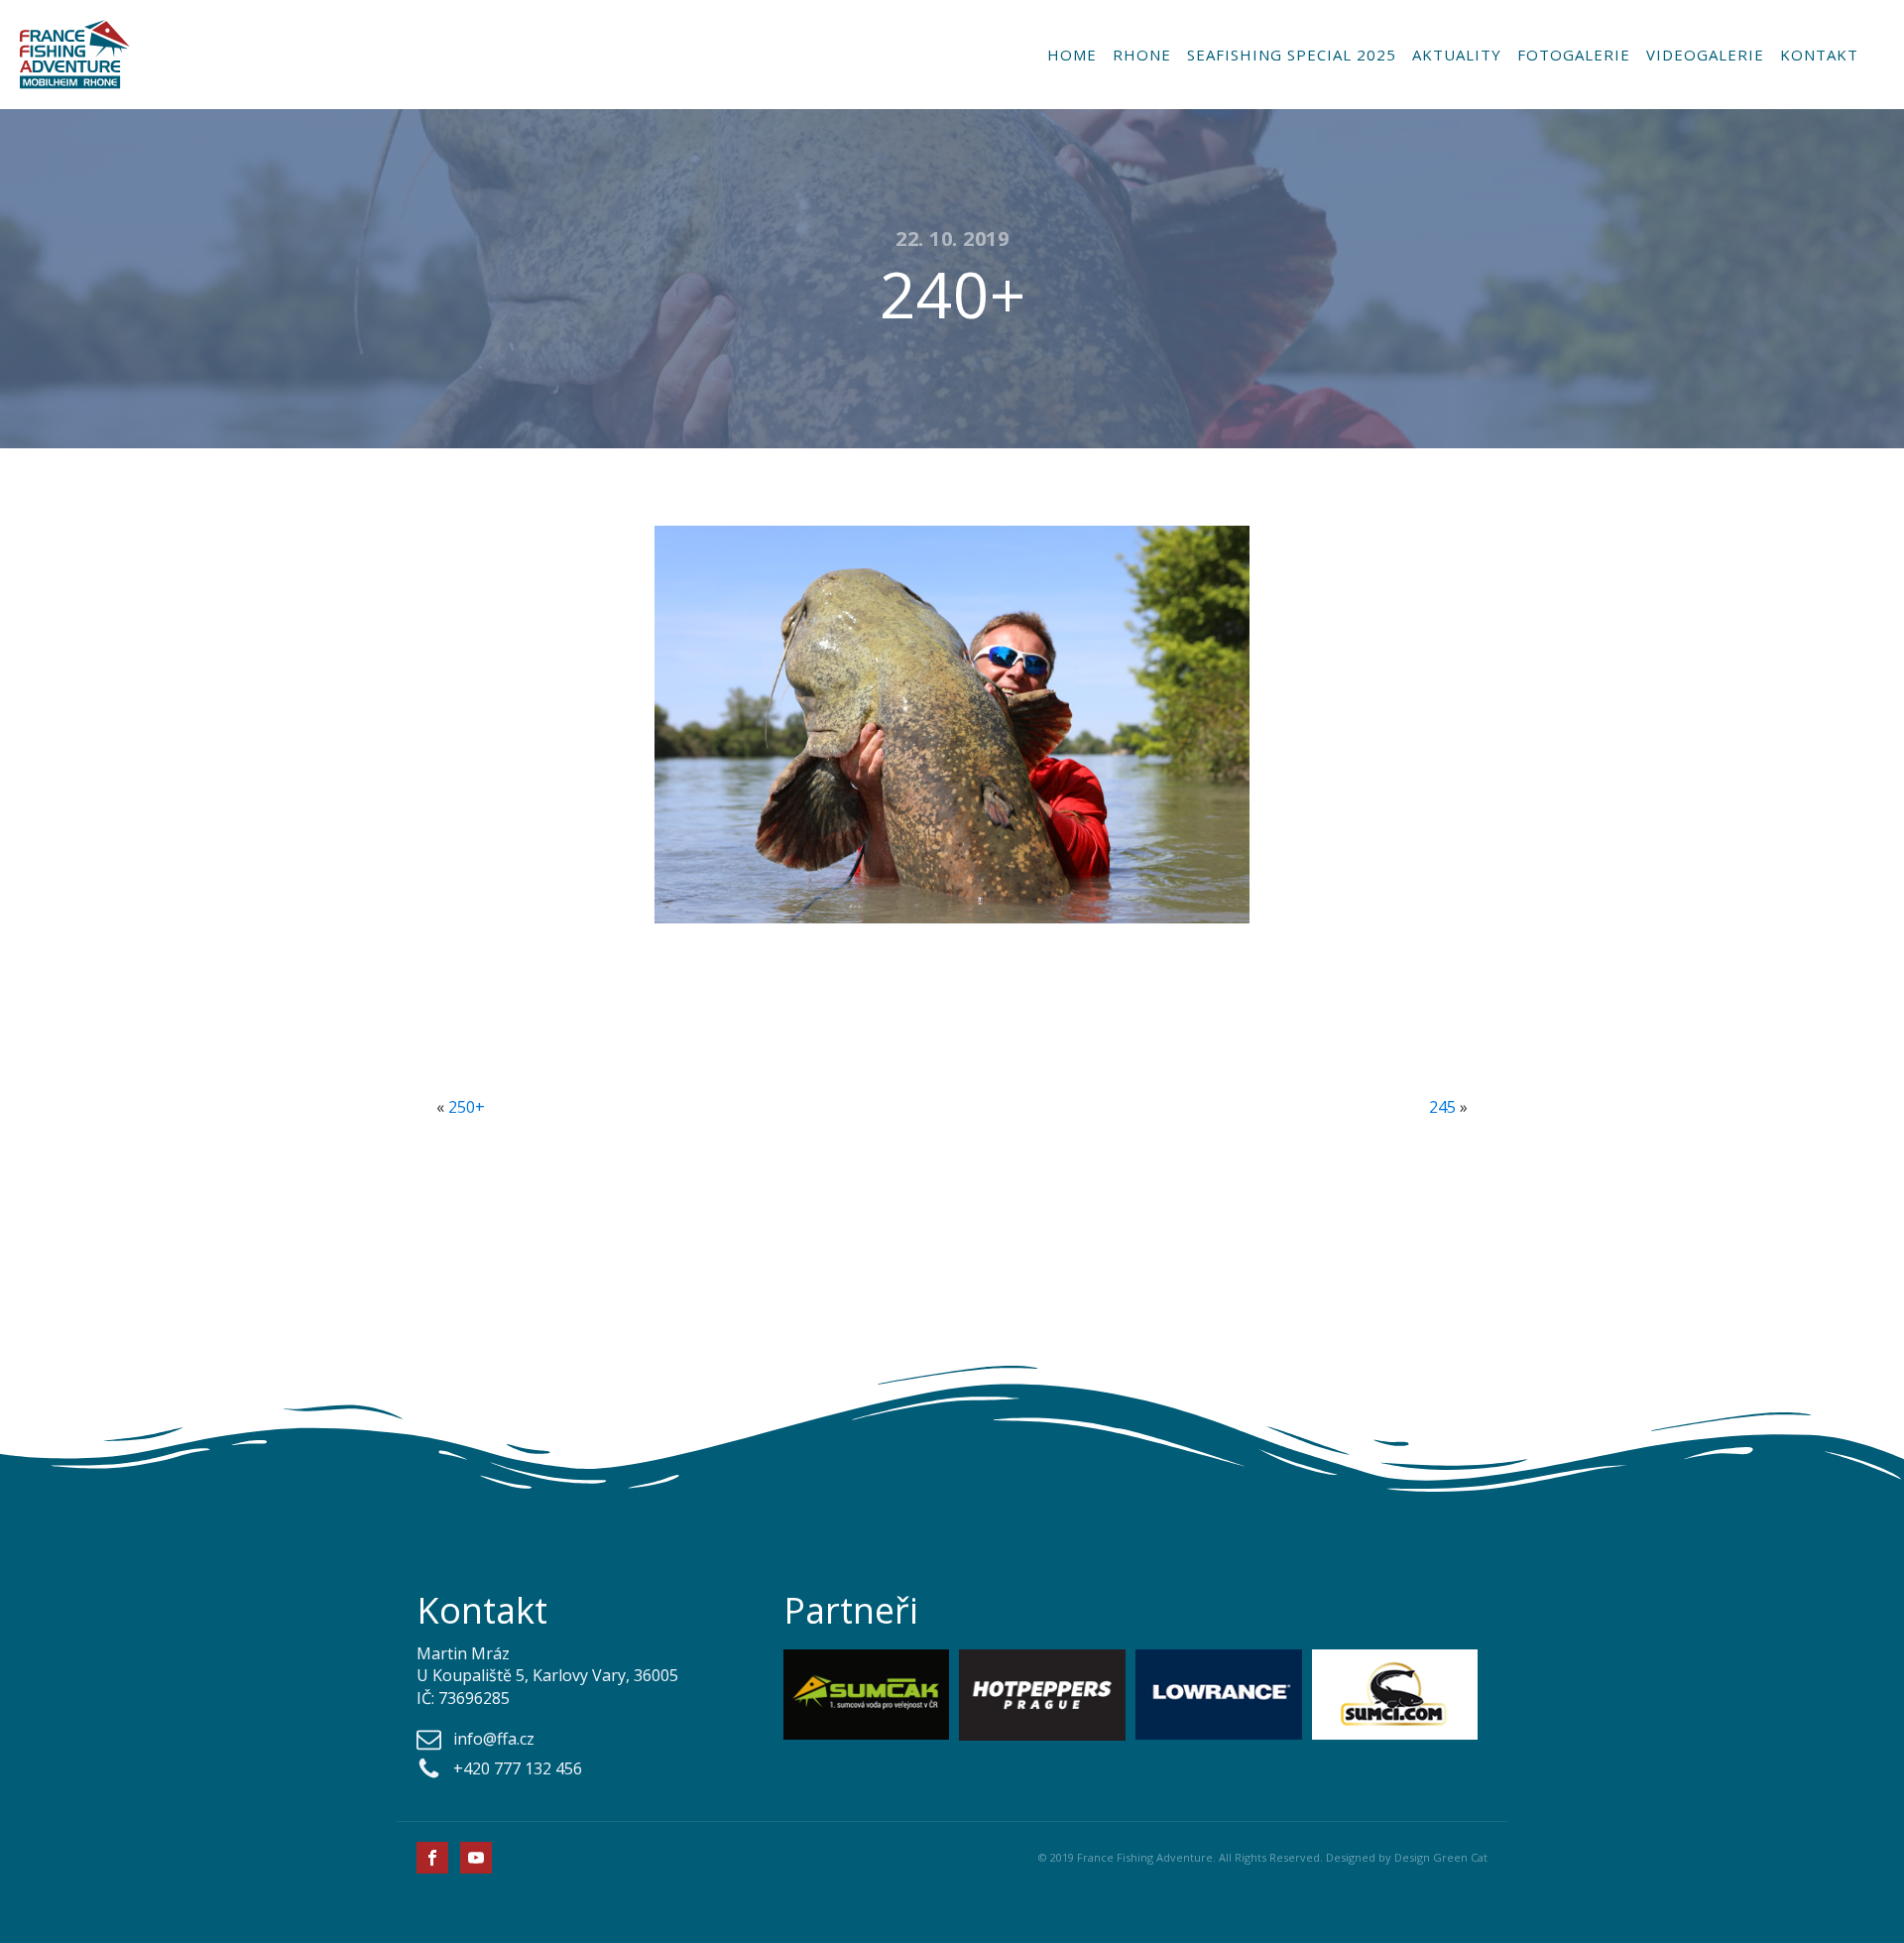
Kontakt (1819, 55)
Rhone (1142, 55)
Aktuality (1457, 55)
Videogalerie (1705, 55)
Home (1072, 55)
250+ (467, 1107)
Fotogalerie (1574, 55)
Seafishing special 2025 (1292, 55)
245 (1442, 1107)
